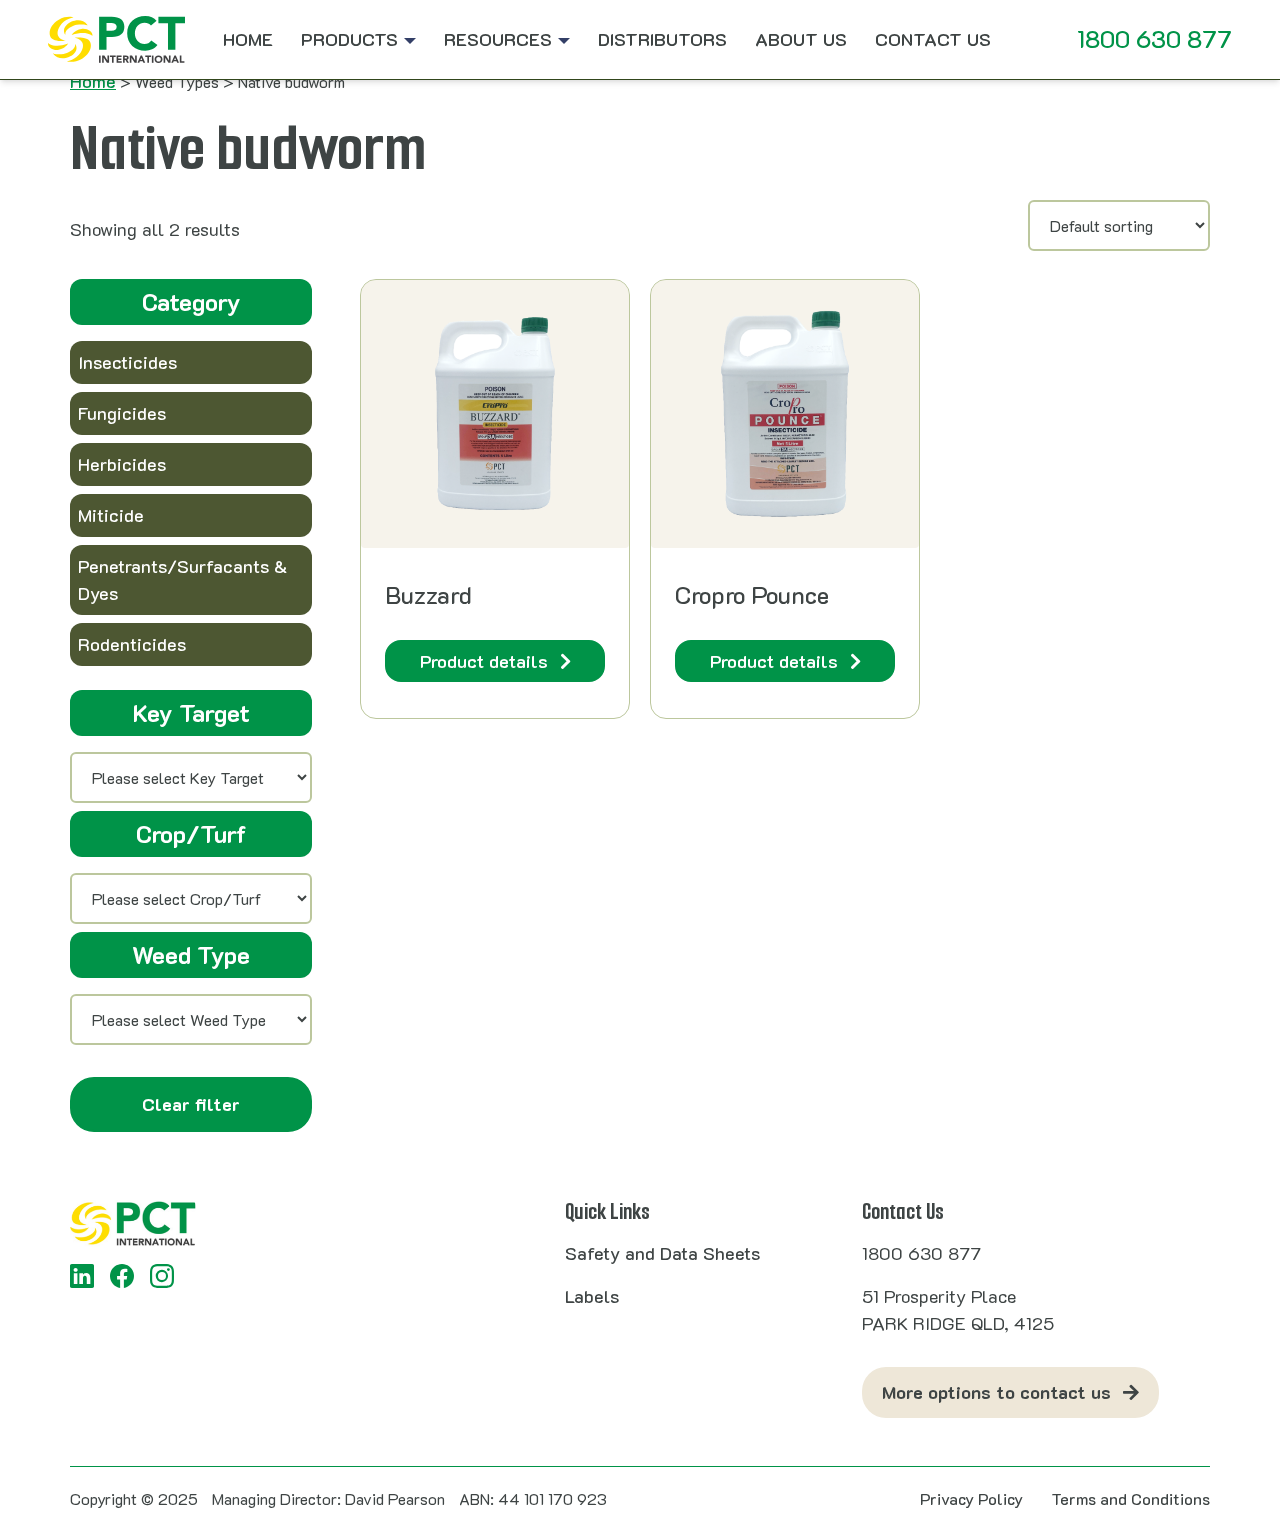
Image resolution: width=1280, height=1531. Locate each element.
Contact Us (933, 39)
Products (349, 39)
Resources (498, 39)
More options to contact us (996, 1392)
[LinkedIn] (82, 1276)
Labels (592, 1296)
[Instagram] (162, 1276)
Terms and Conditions (1130, 1498)
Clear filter (191, 1104)
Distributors (662, 39)
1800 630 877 (1154, 38)
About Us (801, 39)
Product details (484, 661)
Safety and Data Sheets (662, 1253)
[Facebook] (122, 1276)
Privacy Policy (971, 1498)
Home (248, 39)
